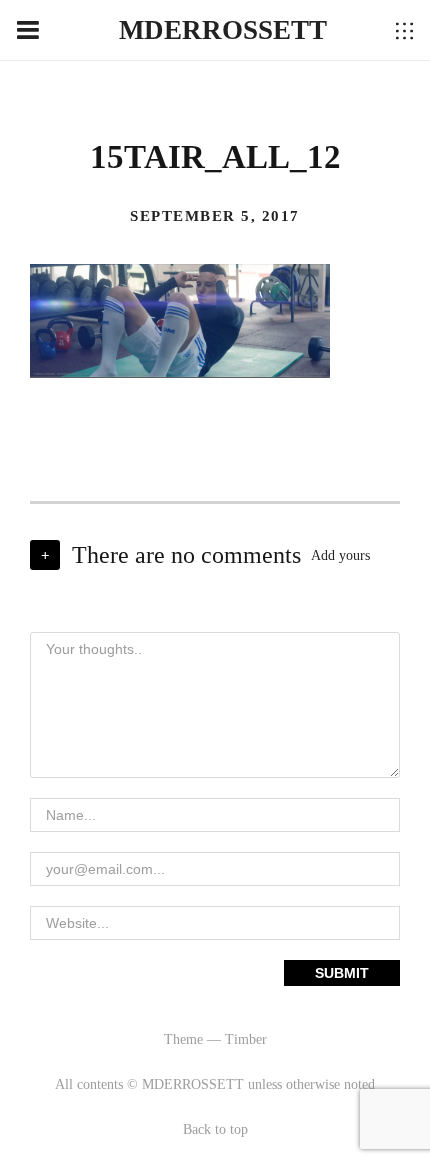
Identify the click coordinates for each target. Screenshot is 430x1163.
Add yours (340, 555)
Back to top (215, 1129)
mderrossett (223, 30)
